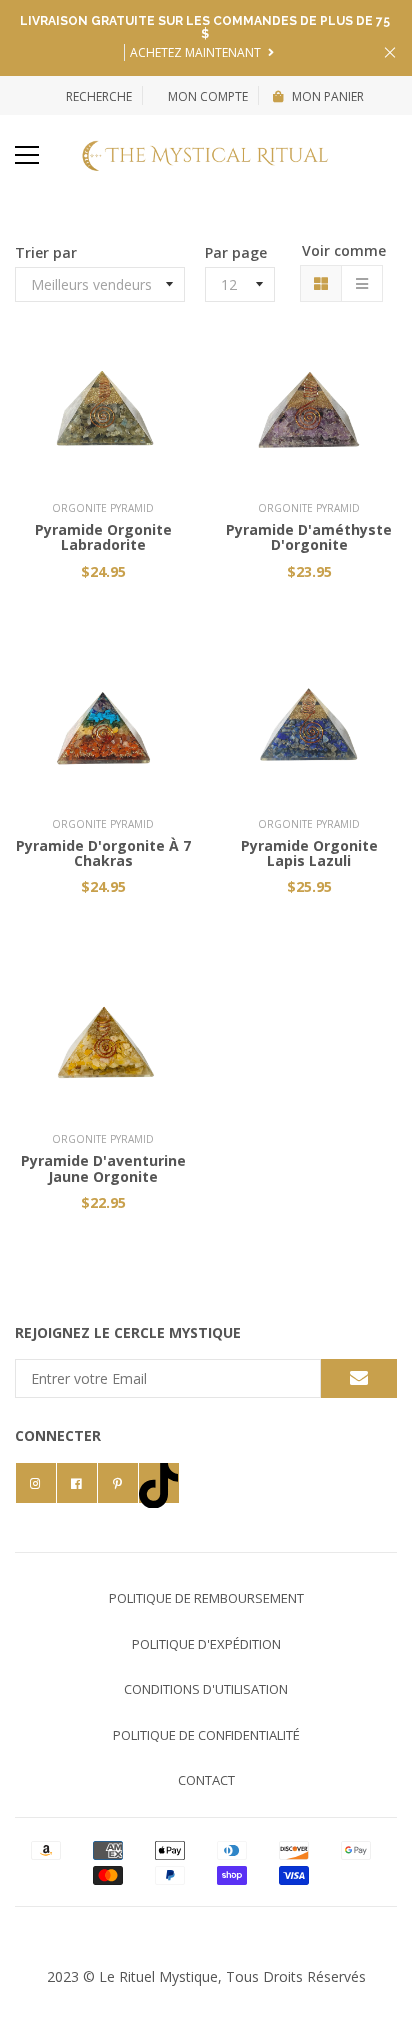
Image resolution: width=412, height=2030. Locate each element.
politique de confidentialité (206, 1735)
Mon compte (206, 96)
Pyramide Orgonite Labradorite (103, 537)
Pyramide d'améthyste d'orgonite (309, 537)
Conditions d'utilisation (206, 1689)
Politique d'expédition (206, 1644)
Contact (206, 1780)
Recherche (99, 96)
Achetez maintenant (197, 52)
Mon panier (328, 96)
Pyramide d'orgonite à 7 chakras (103, 853)
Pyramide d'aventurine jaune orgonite (103, 1168)
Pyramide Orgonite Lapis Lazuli (309, 853)
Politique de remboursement (206, 1598)
